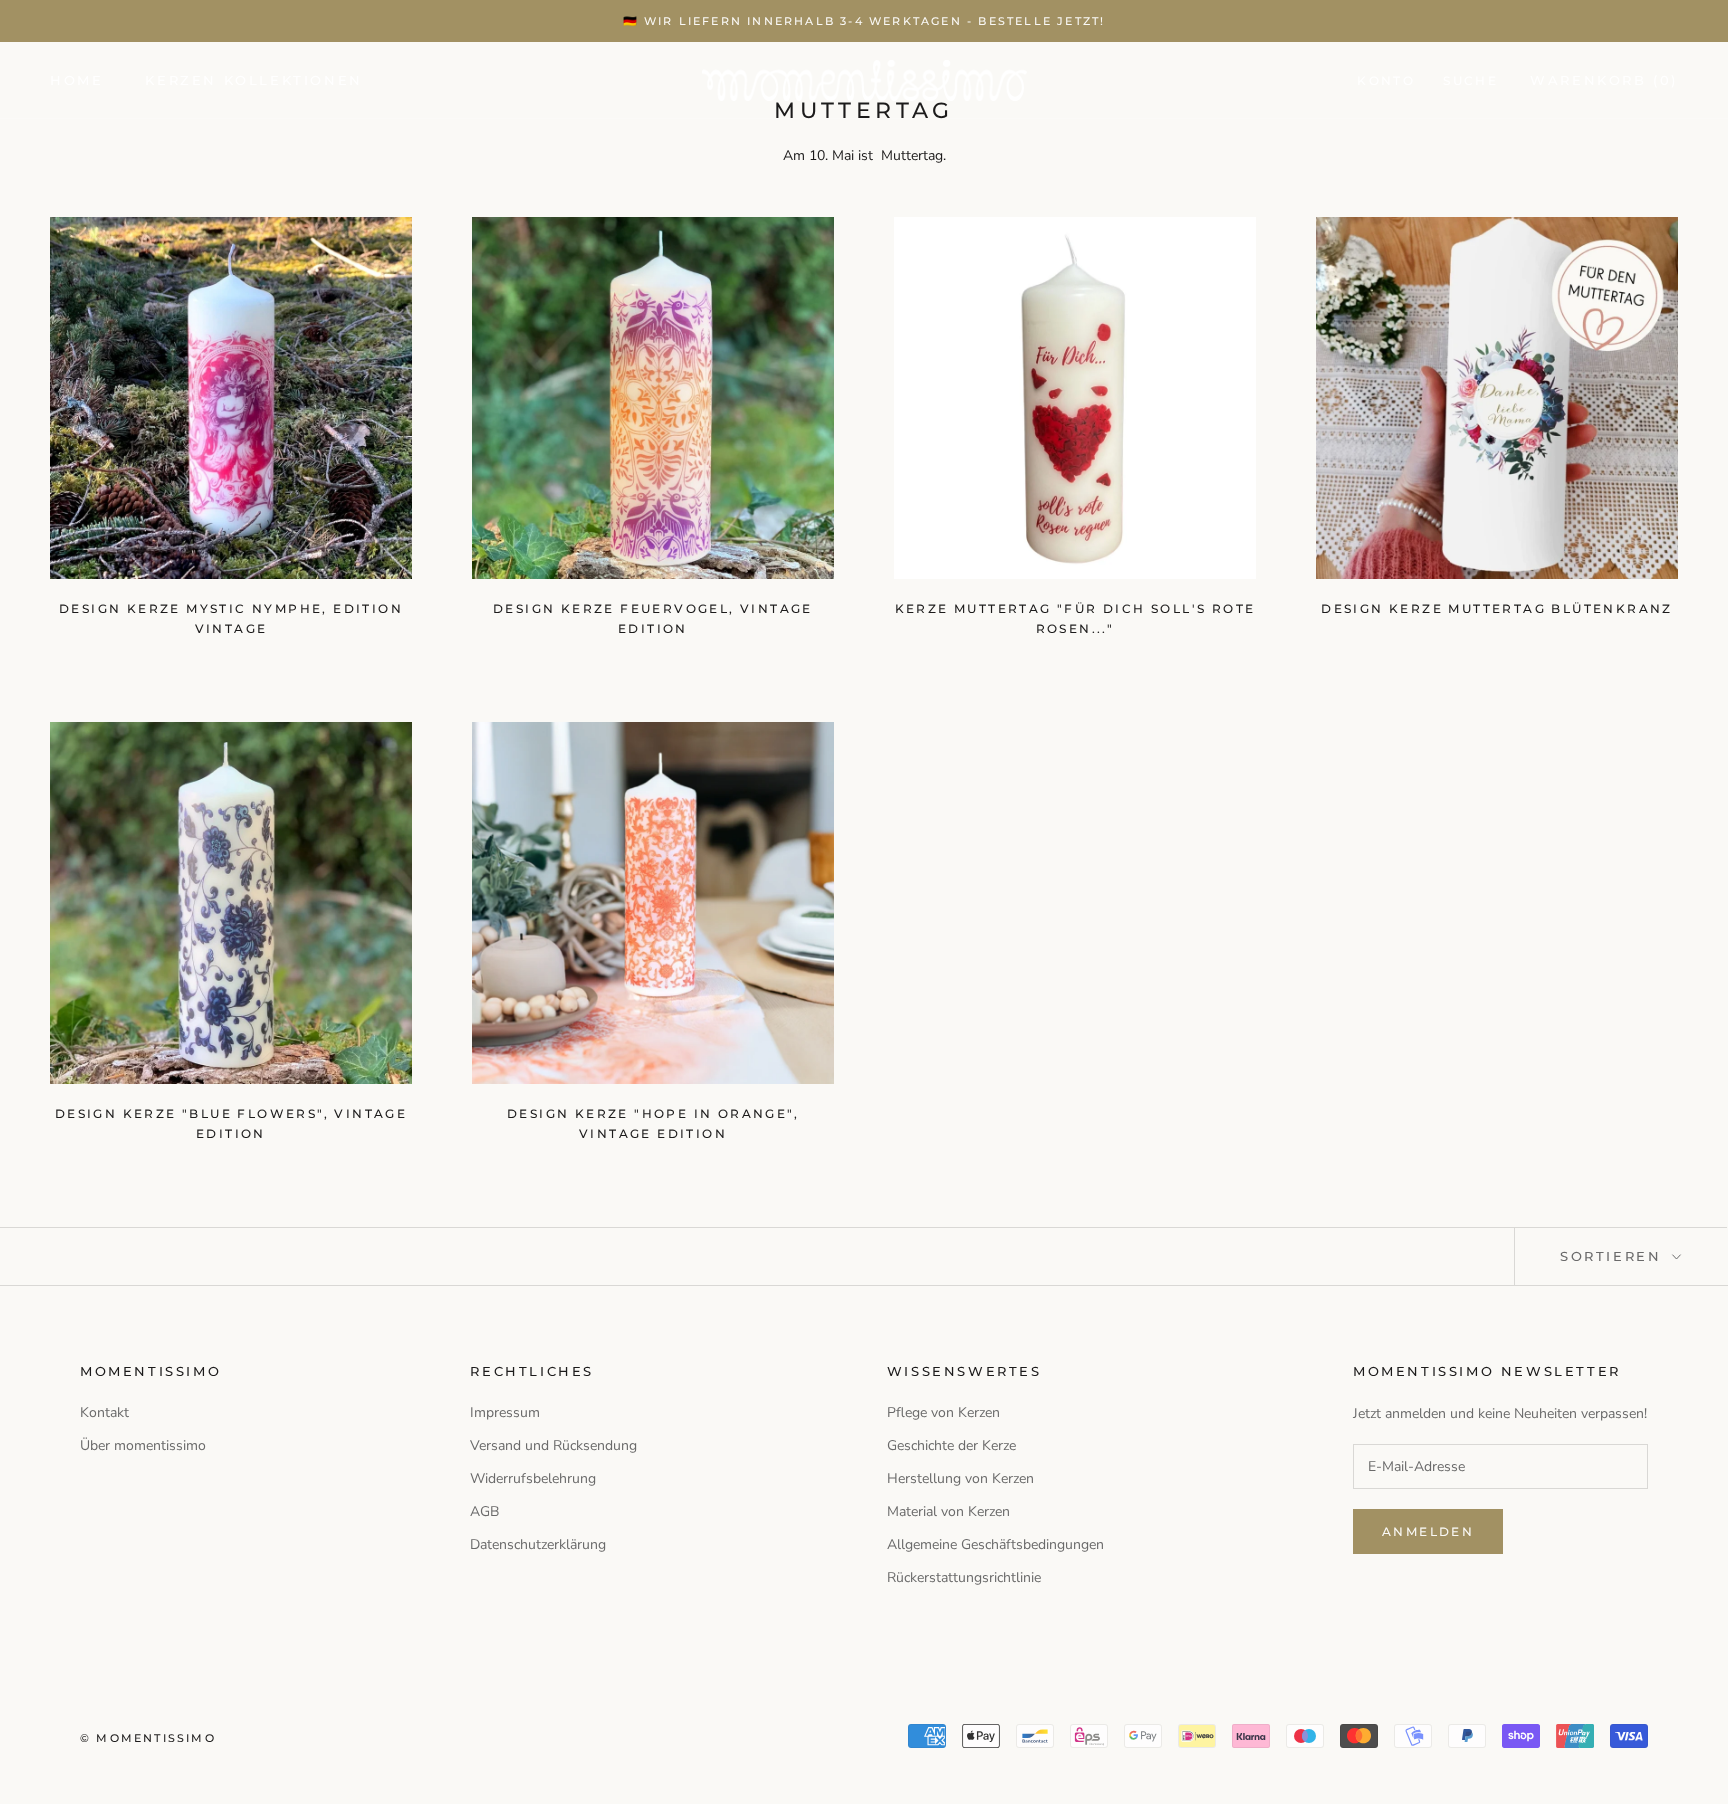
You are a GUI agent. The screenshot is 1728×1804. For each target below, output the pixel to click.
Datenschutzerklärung (538, 1544)
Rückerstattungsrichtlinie (964, 1577)
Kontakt (104, 1412)
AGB (484, 1511)
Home (76, 80)
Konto (1386, 80)
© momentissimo (148, 1738)
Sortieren (1614, 1256)
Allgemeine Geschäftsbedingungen (995, 1544)
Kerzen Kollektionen (253, 80)
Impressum (505, 1412)
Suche (1470, 80)
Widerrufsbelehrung (533, 1478)
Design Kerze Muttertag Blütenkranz (1497, 608)
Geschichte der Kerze (951, 1445)
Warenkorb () (1604, 80)
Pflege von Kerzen (943, 1412)
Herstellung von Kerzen (960, 1478)
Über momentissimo (143, 1445)
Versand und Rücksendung (553, 1445)
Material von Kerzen (948, 1511)
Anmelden (1428, 1531)
